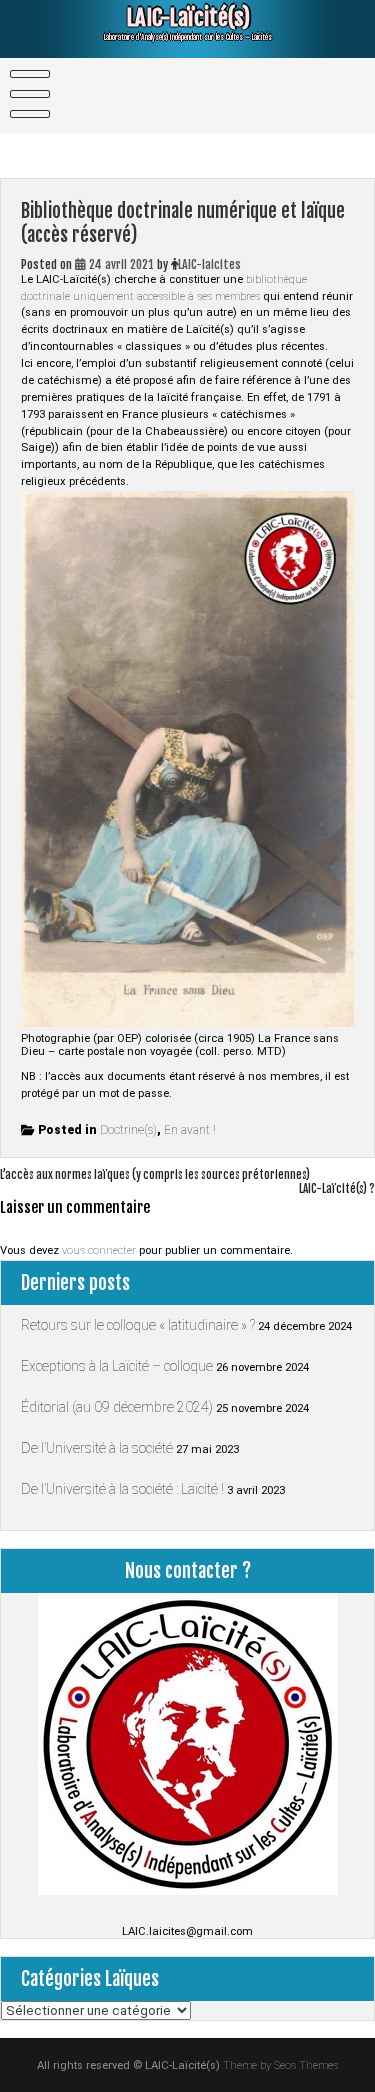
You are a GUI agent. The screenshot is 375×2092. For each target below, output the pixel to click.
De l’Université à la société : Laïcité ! (122, 1489)
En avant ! (190, 1130)
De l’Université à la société (97, 1448)
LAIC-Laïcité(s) (188, 17)
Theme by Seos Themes (280, 2065)
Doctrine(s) (128, 1130)
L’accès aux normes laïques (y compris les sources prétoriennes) (155, 1175)
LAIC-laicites (209, 264)
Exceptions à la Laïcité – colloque (117, 1366)
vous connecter (99, 1250)
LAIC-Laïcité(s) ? (337, 1189)
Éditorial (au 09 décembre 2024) (117, 1407)
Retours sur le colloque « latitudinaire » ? (138, 1325)
